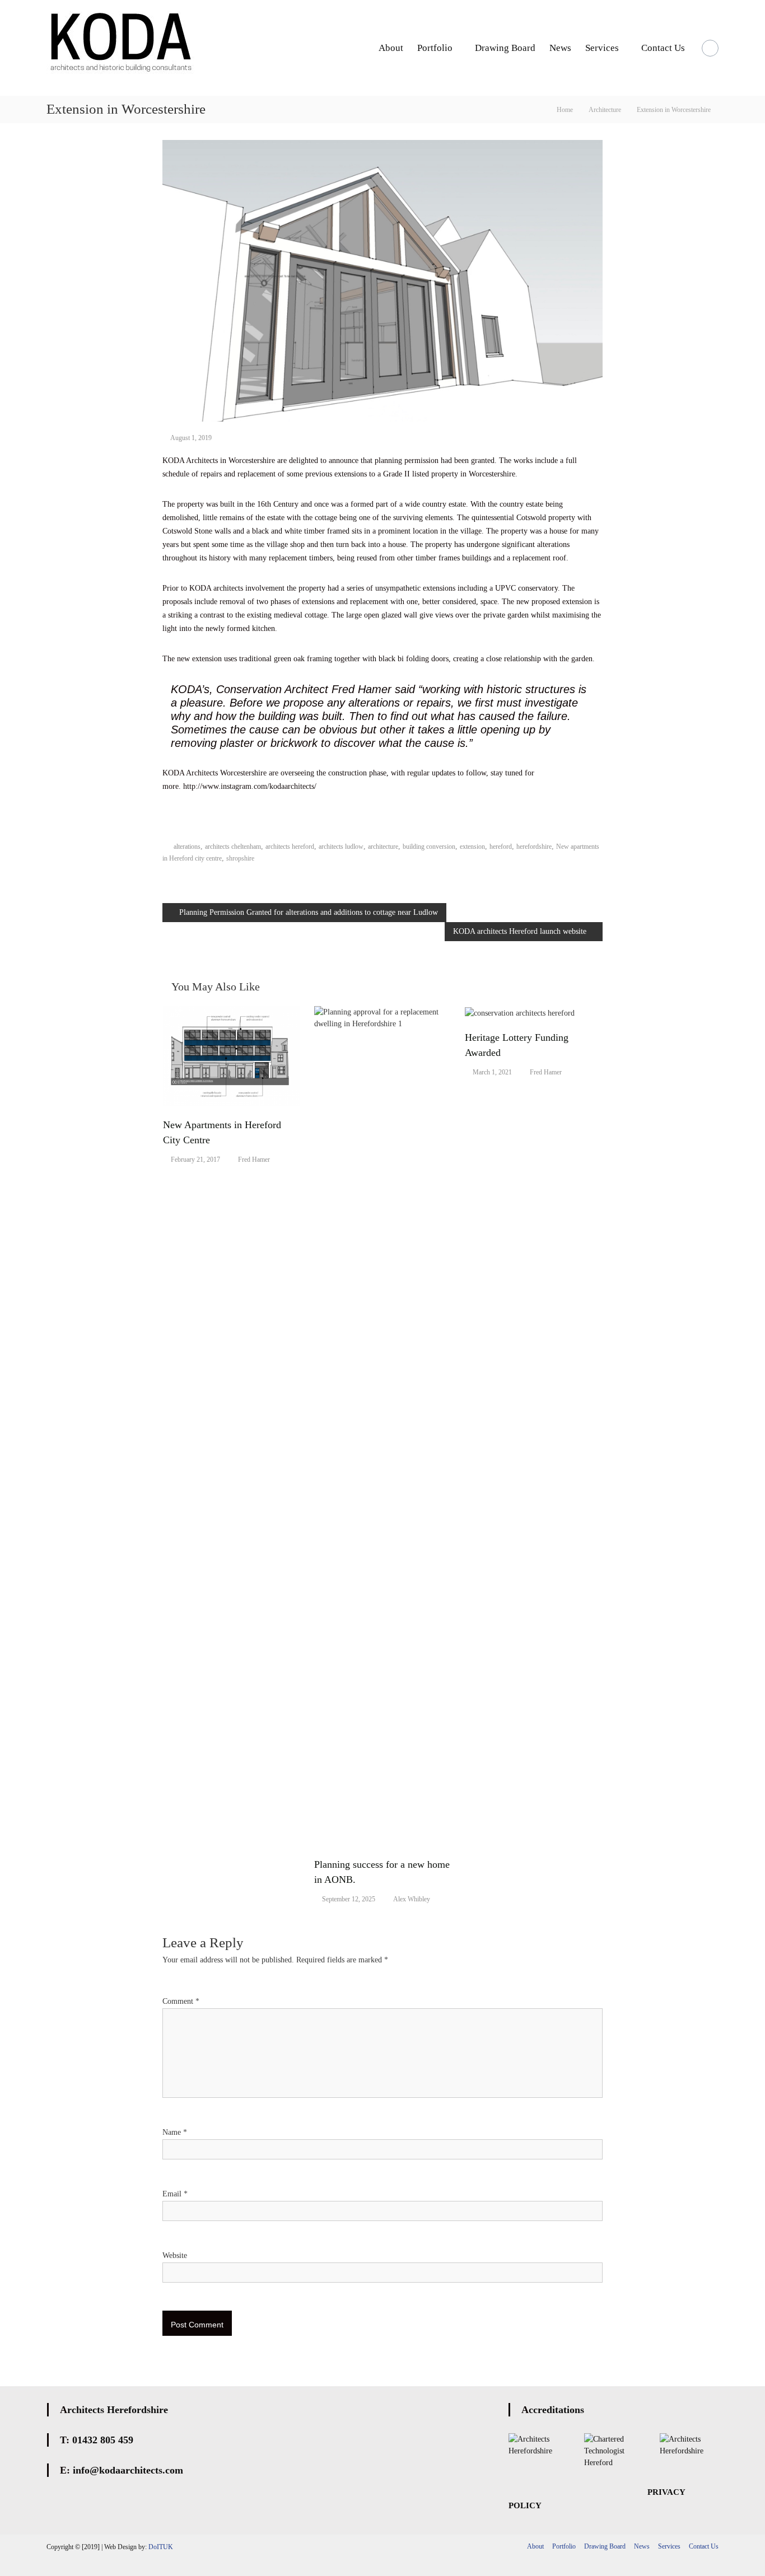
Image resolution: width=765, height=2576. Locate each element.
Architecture (605, 110)
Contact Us (663, 48)
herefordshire (534, 847)
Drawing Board (505, 48)
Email (175, 2194)
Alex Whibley (412, 1899)
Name (175, 2132)
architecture (383, 847)
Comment (181, 2001)
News (560, 48)
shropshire (240, 858)
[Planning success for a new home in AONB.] (383, 1425)
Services (602, 48)
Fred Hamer (254, 1160)
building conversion (429, 847)
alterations (187, 847)
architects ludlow (341, 847)
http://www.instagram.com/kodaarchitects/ (250, 786)
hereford (501, 847)
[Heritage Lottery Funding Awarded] (520, 1012)
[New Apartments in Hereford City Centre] (232, 1056)
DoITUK (161, 2547)
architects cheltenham (233, 847)
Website (175, 2255)
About (391, 48)
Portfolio (435, 48)
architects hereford (290, 847)
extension (472, 847)
